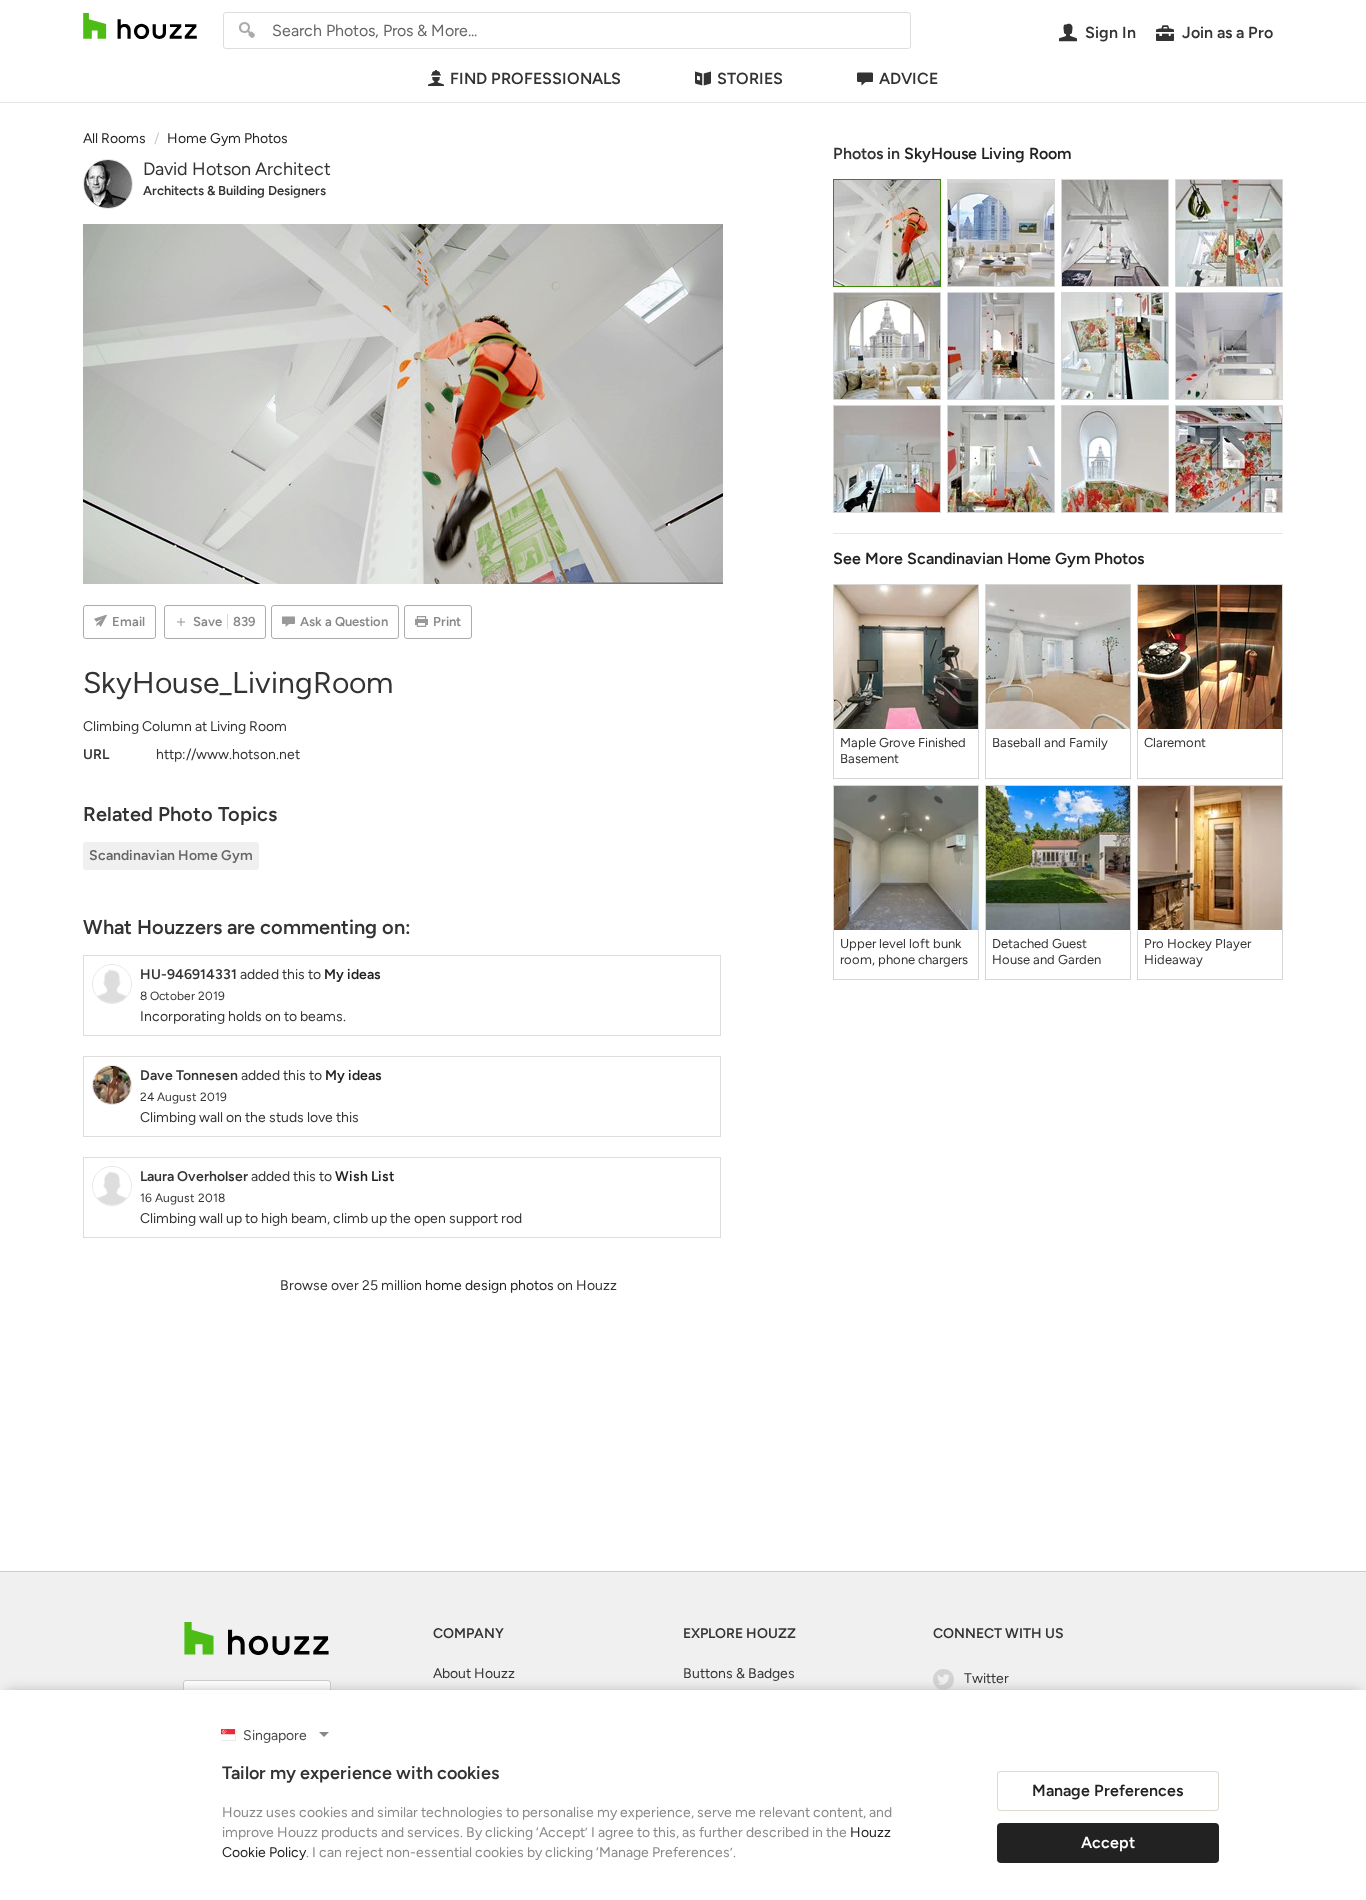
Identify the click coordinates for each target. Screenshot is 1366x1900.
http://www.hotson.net (228, 754)
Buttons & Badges (739, 1673)
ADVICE (908, 78)
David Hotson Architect (237, 169)
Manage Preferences (1107, 1790)
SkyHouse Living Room (987, 153)
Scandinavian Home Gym (171, 855)
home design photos (489, 1285)
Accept (1108, 1842)
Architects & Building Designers (234, 190)
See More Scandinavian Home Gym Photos (988, 558)
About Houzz (474, 1673)
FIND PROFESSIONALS (535, 78)
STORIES (750, 78)
